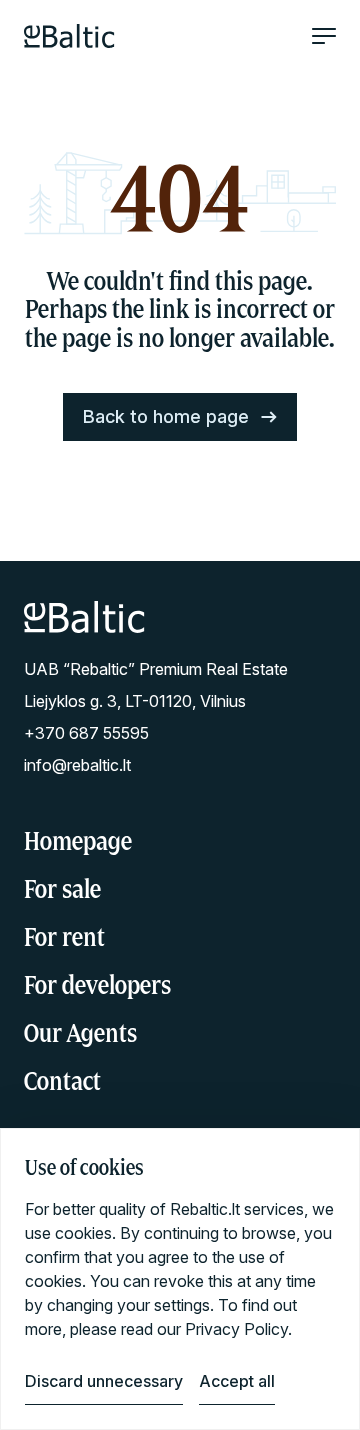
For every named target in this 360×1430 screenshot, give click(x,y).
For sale (62, 888)
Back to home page (166, 416)
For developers (97, 984)
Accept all (237, 1381)
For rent (64, 936)
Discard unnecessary (104, 1381)
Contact (62, 1080)
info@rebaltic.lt (77, 765)
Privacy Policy (236, 1329)
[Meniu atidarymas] (324, 36)
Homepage (78, 840)
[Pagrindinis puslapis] (69, 36)
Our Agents (80, 1032)
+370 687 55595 (86, 733)
